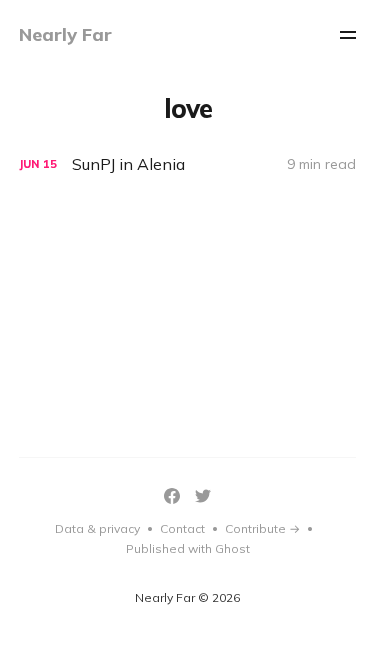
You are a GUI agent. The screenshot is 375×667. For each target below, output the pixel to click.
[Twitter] (203, 496)
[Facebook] (172, 496)
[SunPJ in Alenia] (188, 164)
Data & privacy (97, 528)
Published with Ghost (188, 548)
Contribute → (262, 528)
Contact (182, 528)
